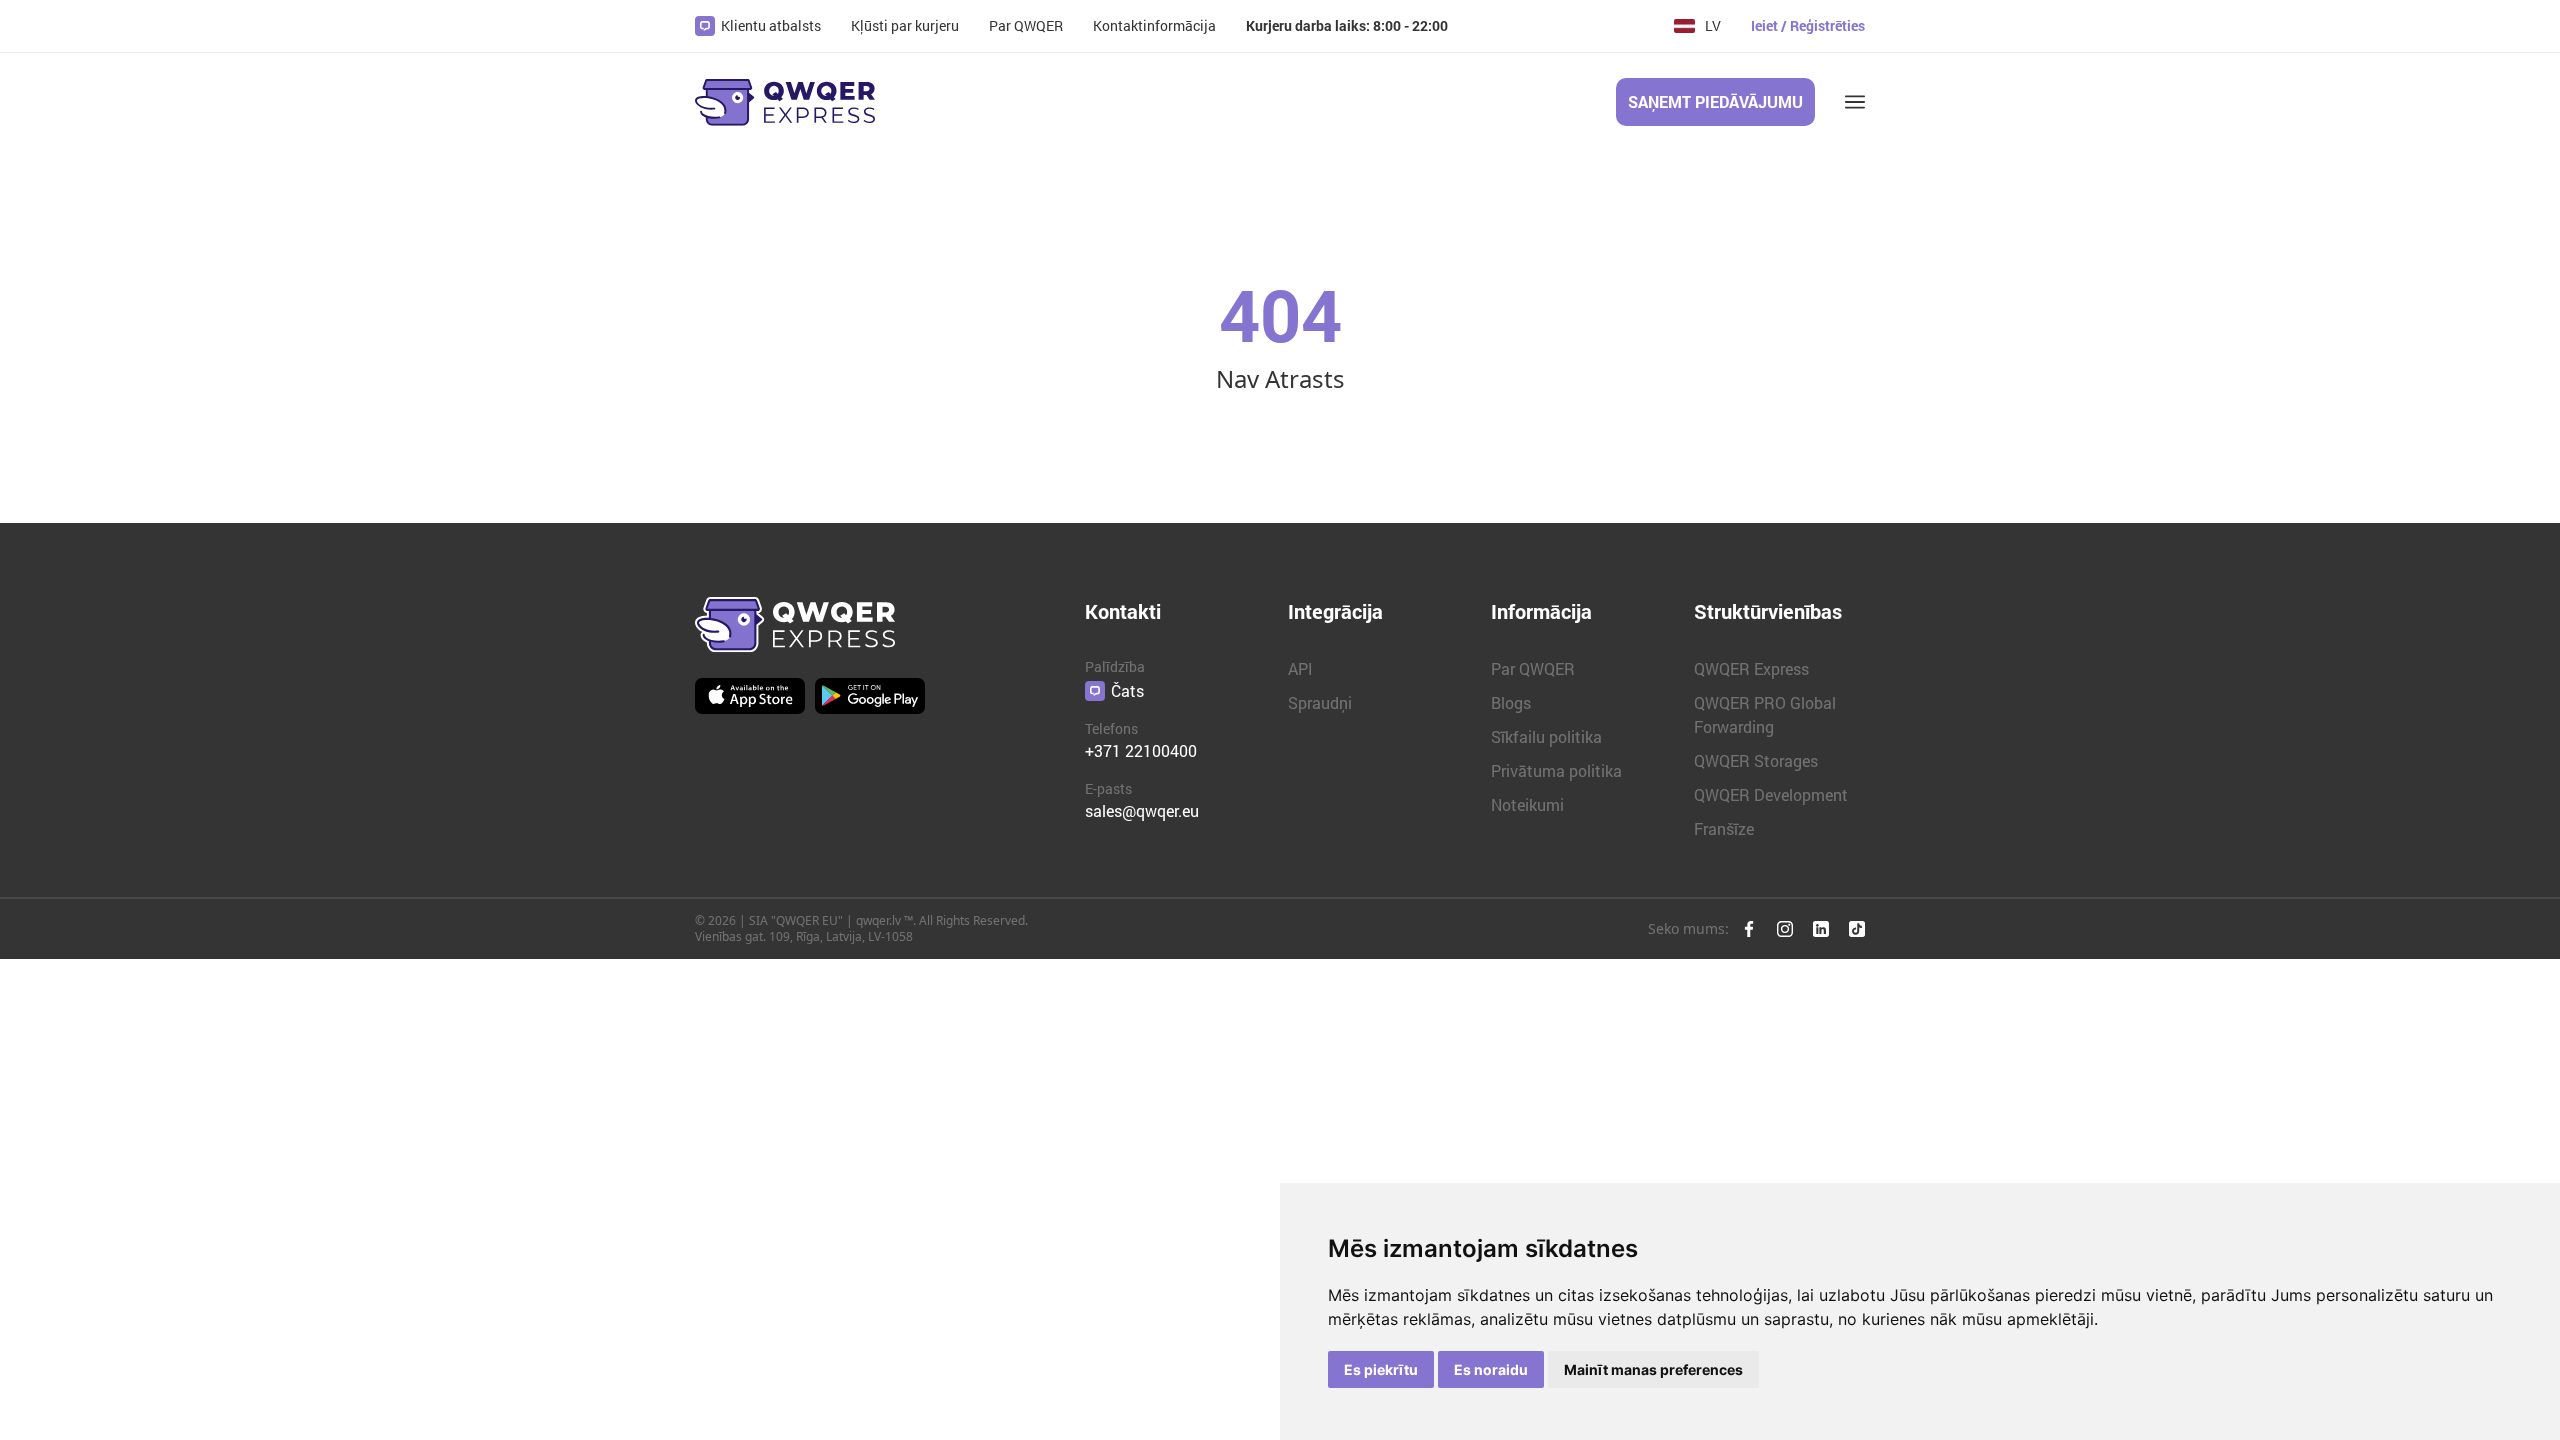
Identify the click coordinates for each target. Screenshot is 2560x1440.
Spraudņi (1320, 702)
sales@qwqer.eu (1142, 810)
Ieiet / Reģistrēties (1808, 25)
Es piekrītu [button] (1381, 1369)
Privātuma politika (1556, 770)
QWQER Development (1771, 794)
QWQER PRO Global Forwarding (1765, 714)
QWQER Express (1751, 668)
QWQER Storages (1756, 760)
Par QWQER (1533, 668)
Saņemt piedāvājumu (1715, 101)
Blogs (1511, 702)
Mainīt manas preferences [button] (1653, 1369)
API (1300, 668)
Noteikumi (1527, 804)
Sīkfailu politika (1546, 736)
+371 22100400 (1141, 750)
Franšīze (1724, 828)
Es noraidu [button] (1491, 1369)
